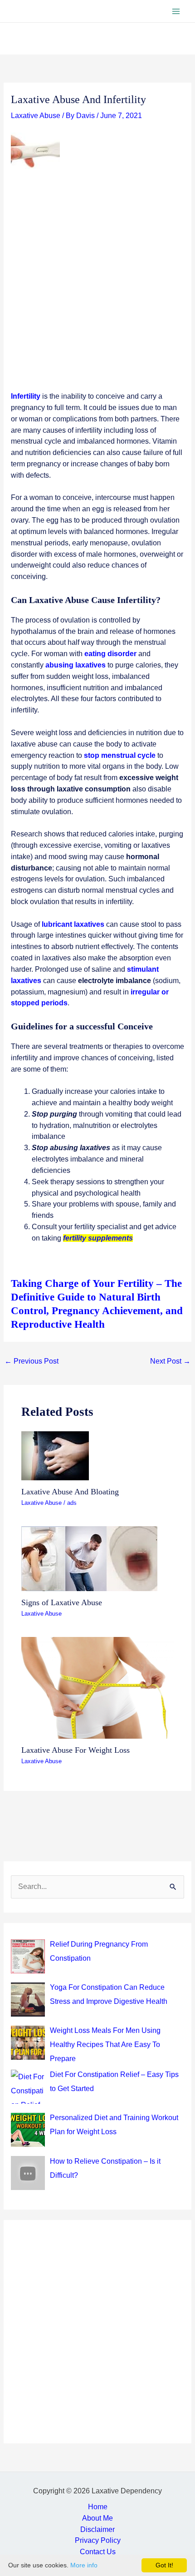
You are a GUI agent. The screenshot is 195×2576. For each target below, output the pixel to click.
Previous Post (32, 1361)
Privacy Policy (98, 2540)
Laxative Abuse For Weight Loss (76, 1750)
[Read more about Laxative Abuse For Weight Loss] (97, 1687)
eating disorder (110, 654)
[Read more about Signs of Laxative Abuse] (89, 1558)
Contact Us (98, 2552)
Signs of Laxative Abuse (62, 1602)
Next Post (170, 1361)
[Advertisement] (97, 290)
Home (98, 2507)
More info (84, 2565)
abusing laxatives (76, 665)
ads (72, 1503)
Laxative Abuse (36, 116)
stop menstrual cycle (120, 755)
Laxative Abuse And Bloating (70, 1492)
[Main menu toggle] (176, 11)
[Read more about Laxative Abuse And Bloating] (55, 1455)
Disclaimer (97, 2529)
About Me (97, 2518)
